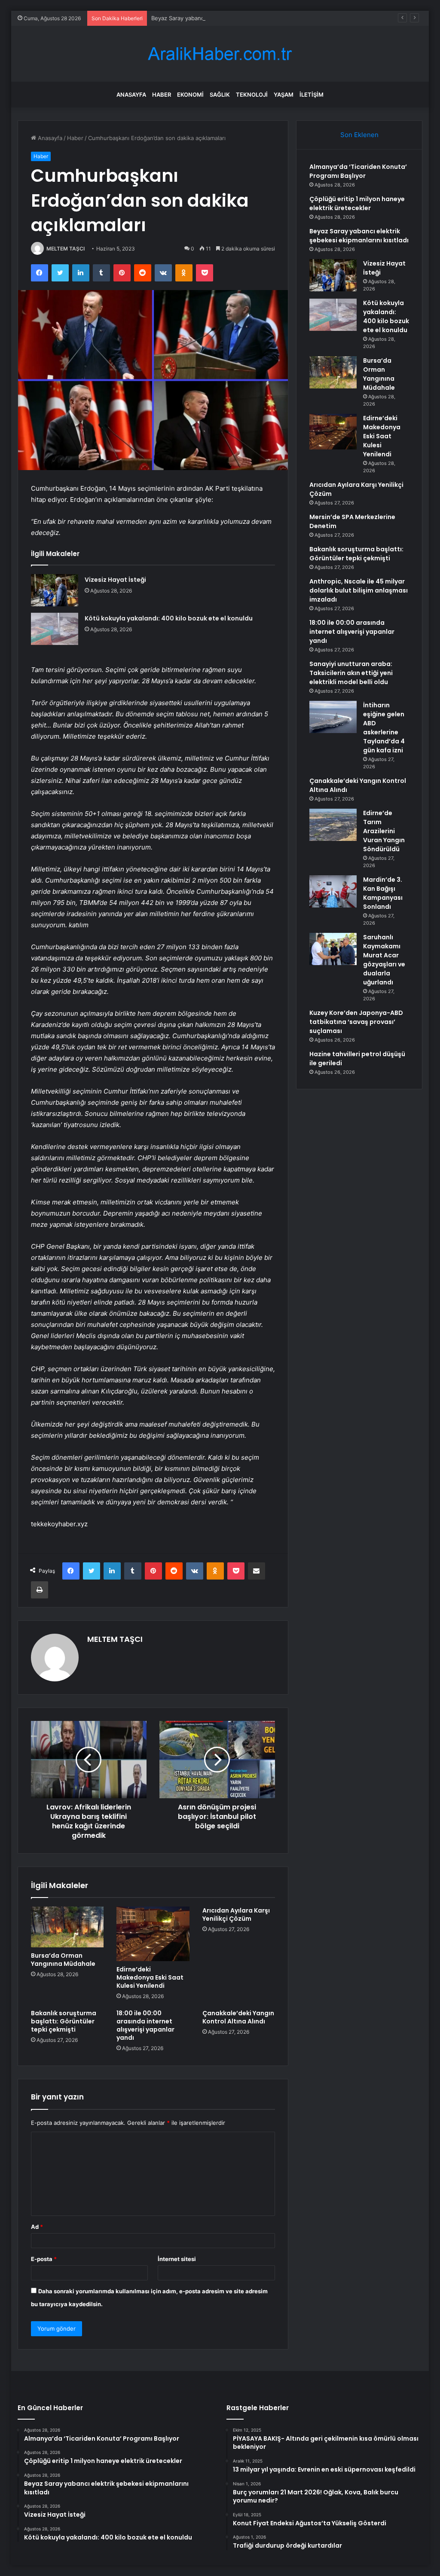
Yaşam (284, 95)
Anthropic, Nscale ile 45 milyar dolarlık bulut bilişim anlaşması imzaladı (359, 590)
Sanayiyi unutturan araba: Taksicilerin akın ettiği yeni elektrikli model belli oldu (351, 673)
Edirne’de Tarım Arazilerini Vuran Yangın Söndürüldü (384, 831)
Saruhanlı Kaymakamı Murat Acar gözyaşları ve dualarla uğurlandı (384, 960)
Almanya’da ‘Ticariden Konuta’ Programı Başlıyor (358, 171)
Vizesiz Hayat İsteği (115, 580)
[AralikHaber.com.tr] (220, 54)
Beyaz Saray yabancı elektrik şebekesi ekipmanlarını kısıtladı (231, 18)
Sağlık (220, 95)
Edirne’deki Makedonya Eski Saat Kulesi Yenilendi (150, 1977)
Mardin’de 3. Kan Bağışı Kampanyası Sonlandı (383, 893)
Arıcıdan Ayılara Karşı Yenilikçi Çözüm (236, 1914)
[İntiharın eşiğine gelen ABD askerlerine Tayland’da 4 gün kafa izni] (333, 717)
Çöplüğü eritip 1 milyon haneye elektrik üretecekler (357, 203)
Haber (162, 95)
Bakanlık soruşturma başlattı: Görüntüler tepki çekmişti (64, 2021)
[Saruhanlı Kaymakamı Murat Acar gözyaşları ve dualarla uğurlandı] (333, 949)
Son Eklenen (359, 135)
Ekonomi (190, 95)
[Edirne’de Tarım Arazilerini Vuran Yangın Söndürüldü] (333, 825)
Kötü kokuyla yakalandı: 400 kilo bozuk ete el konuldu (169, 618)
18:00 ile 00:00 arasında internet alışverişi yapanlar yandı (145, 2025)
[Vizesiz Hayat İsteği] (55, 590)
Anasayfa (131, 95)
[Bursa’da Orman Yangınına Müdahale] (67, 1927)
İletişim (312, 95)
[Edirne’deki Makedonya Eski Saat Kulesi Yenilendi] (153, 1934)
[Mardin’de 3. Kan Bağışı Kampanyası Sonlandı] (333, 891)
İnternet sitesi (177, 2259)
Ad (37, 2227)
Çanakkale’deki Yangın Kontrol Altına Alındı (238, 2017)
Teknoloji (252, 95)
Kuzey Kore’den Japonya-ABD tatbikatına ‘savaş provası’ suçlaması (356, 1022)
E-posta (44, 2259)
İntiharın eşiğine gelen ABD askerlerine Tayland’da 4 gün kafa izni (384, 728)
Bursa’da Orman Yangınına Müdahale (63, 1960)
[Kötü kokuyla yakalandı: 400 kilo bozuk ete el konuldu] (55, 629)
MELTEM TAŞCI (66, 249)
